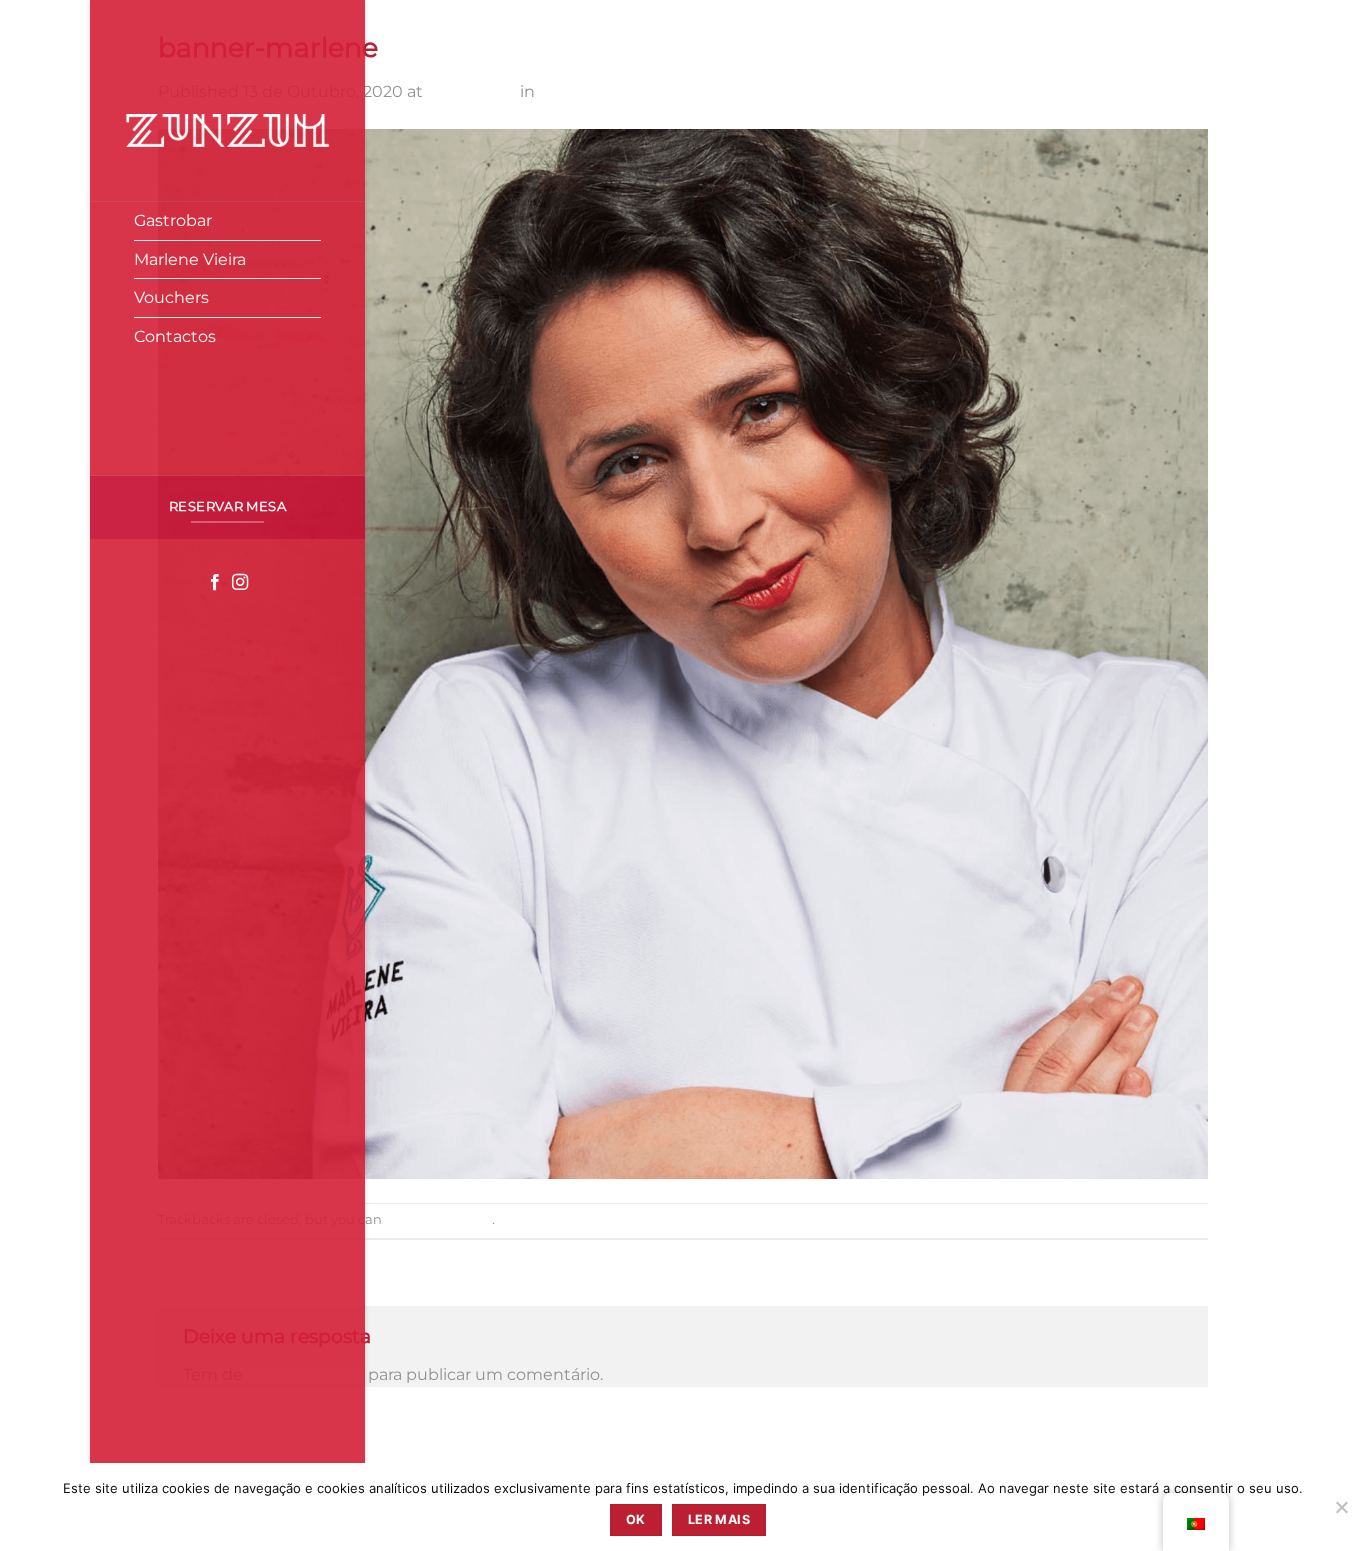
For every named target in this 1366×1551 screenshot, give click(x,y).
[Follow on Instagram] (240, 583)
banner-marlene (604, 91)
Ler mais (719, 1519)
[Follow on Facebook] (215, 583)
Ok (636, 1519)
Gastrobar (173, 220)
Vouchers (171, 297)
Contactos (175, 336)
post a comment (438, 1219)
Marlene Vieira (190, 259)
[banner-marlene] (683, 652)
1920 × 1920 (471, 91)
